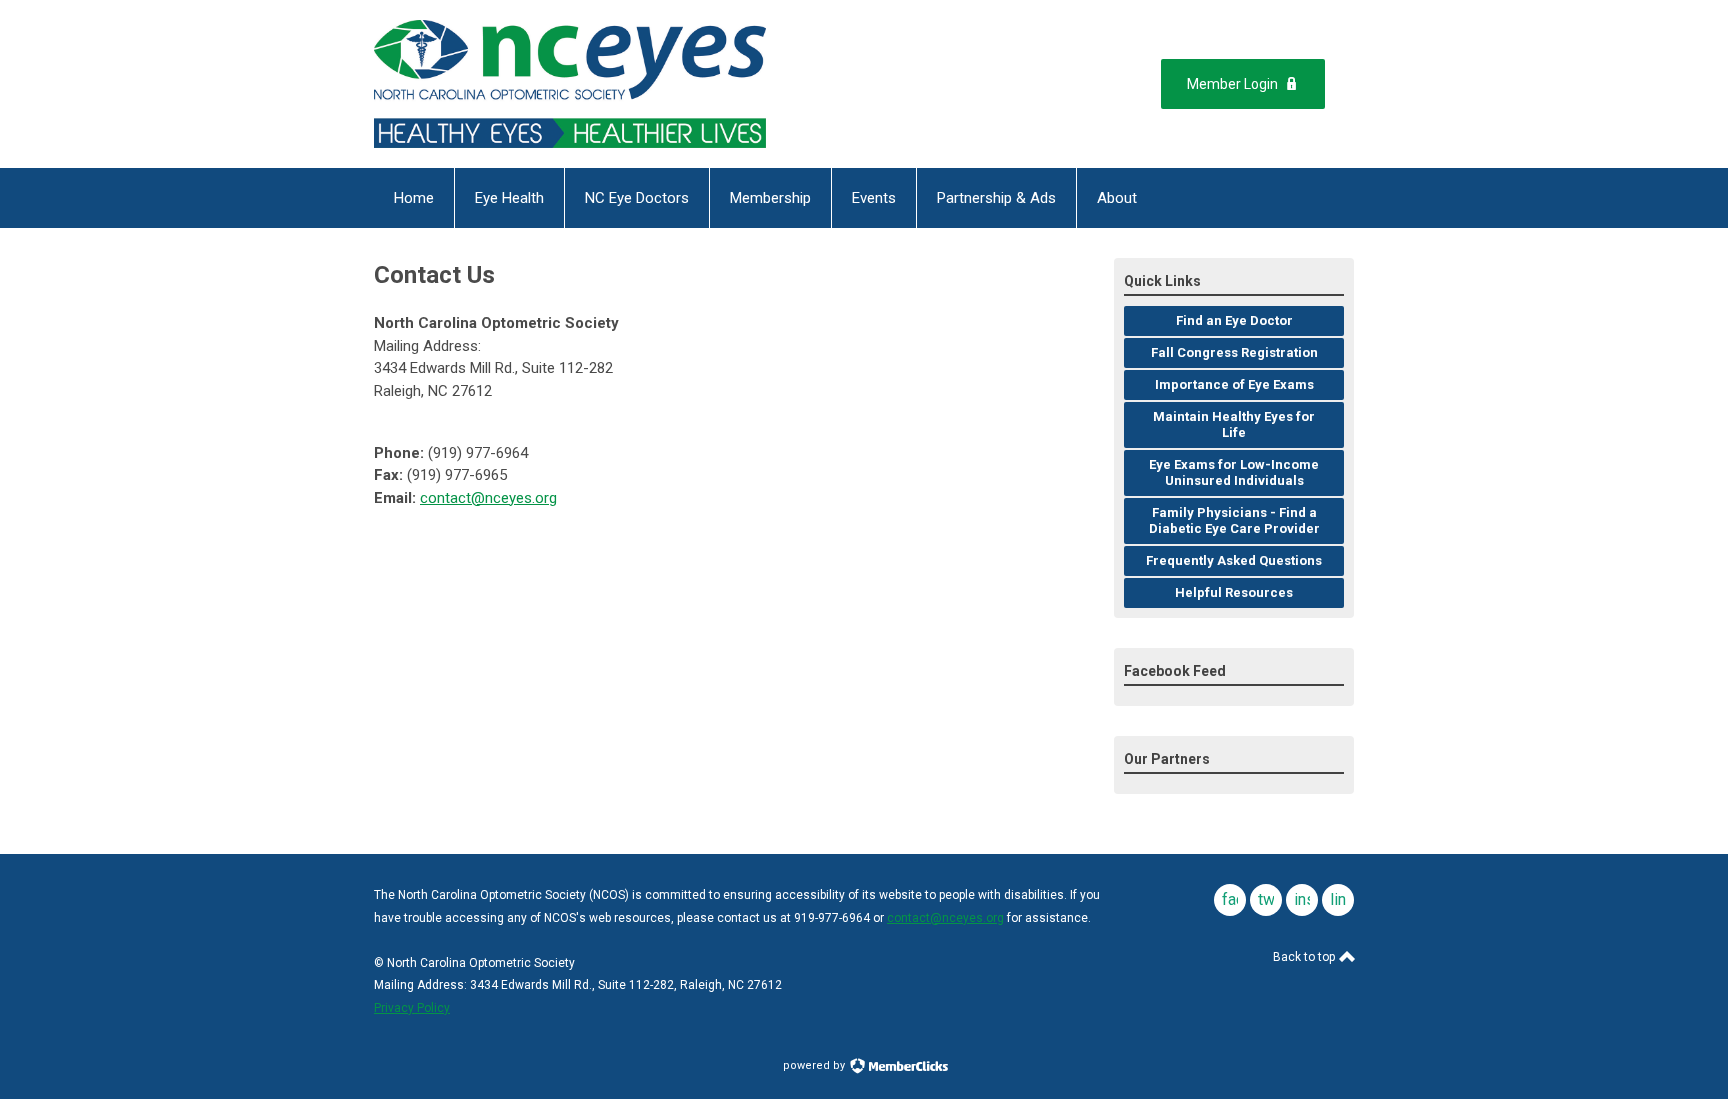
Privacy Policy (412, 1008)
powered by (815, 1065)
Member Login (1232, 84)
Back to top (1305, 957)
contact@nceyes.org (488, 498)
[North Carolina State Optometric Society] (570, 84)
